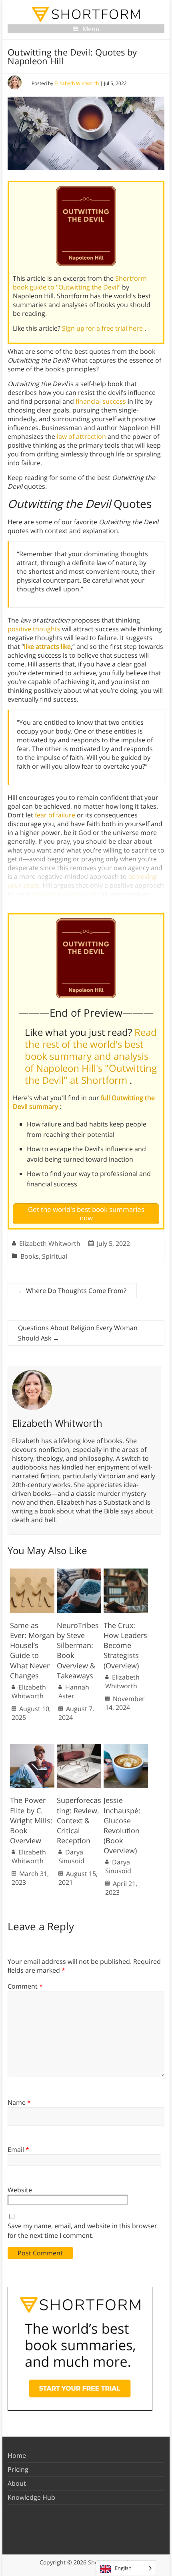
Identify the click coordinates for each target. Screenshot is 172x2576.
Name (19, 2102)
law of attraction (81, 436)
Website (20, 2190)
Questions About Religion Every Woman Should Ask (78, 1333)
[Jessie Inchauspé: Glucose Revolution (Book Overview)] (126, 1748)
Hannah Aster (74, 1692)
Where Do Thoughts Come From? (72, 1291)
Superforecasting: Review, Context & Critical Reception (79, 1820)
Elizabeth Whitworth (77, 83)
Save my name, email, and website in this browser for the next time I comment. (82, 2231)
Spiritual (55, 1256)
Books (30, 1256)
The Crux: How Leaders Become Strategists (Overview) (125, 1645)
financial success (101, 401)
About (17, 2483)
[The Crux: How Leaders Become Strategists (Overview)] (126, 1573)
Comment (25, 1986)
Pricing (18, 2469)
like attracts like (47, 646)
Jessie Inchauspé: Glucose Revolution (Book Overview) (122, 1825)
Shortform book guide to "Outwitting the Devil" (80, 283)
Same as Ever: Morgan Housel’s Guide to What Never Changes (32, 1650)
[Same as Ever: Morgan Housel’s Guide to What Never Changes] (32, 1573)
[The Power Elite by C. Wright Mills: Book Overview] (32, 1748)
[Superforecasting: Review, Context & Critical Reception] (79, 1748)
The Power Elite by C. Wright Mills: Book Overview (31, 1820)
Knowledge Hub (31, 2497)
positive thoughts (34, 629)
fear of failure (55, 815)
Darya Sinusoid (71, 1856)
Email (18, 2150)
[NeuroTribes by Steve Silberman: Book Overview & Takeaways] (79, 1573)
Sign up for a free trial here (103, 328)
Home (17, 2455)
